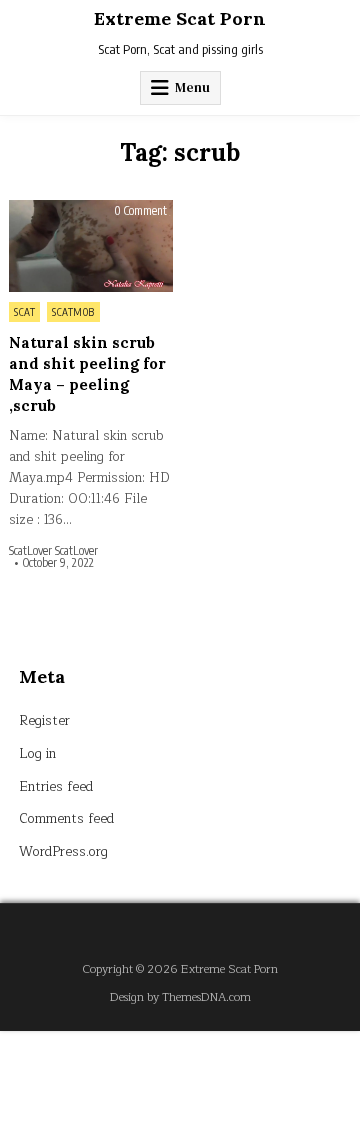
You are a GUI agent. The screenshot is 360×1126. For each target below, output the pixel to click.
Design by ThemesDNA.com (180, 997)
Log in (37, 754)
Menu (192, 87)
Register (44, 721)
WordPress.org (63, 852)
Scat (24, 312)
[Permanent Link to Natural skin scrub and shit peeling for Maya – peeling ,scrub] (91, 246)
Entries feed (56, 787)
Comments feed (66, 819)
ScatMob (73, 312)
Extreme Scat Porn (180, 18)
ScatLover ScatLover (53, 551)
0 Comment (140, 211)
